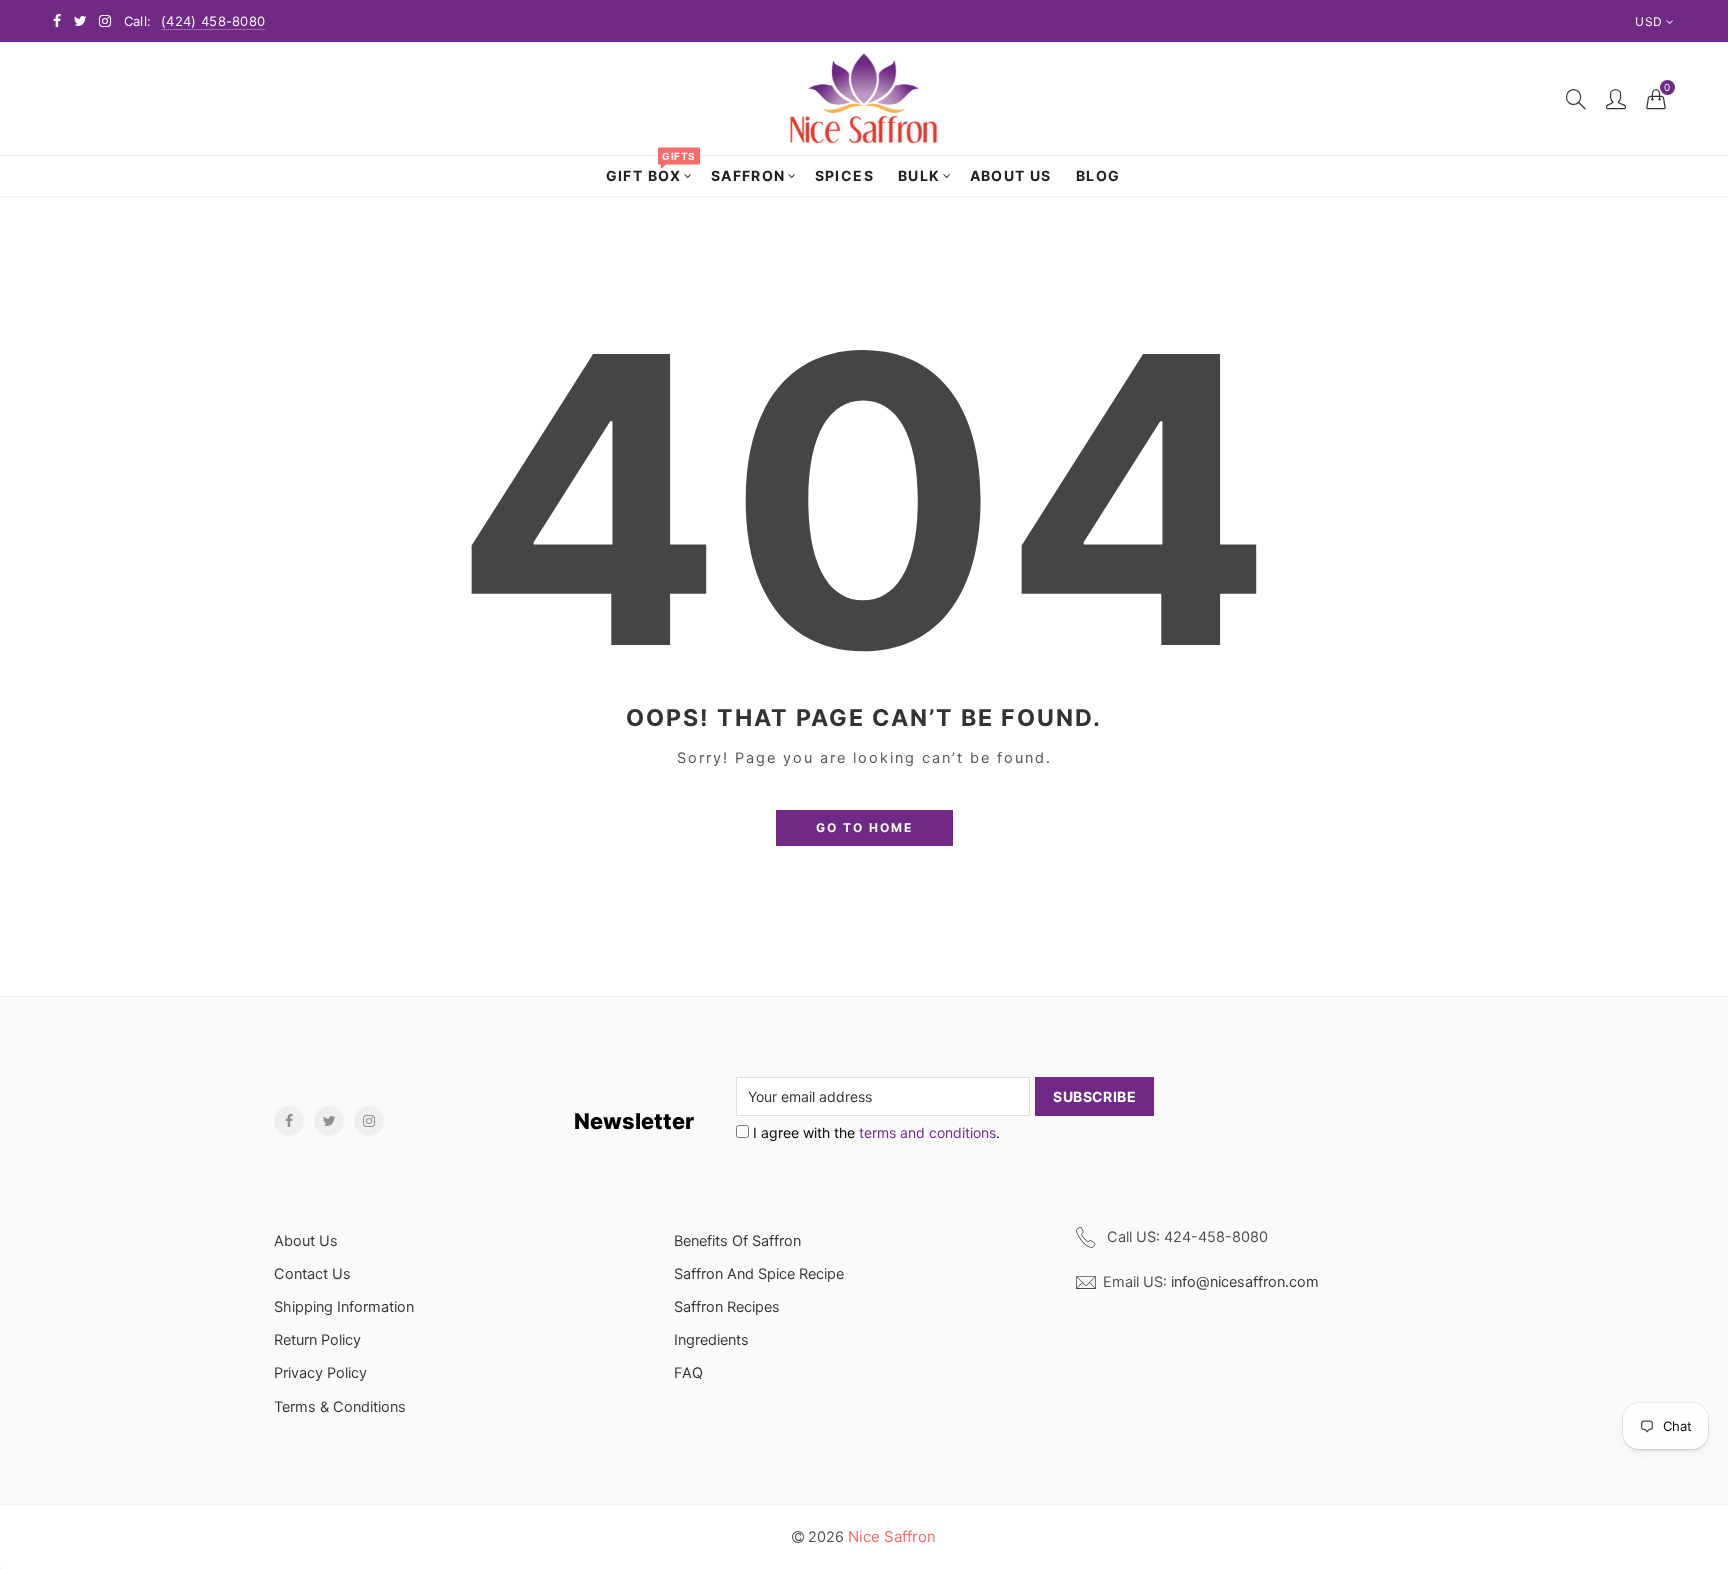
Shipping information (344, 1307)
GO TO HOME (864, 827)
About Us (1011, 175)
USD (1648, 21)
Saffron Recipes (727, 1307)
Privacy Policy (320, 1373)
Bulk (919, 175)
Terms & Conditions (340, 1407)
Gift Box (650, 170)
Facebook (289, 1121)
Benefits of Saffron (737, 1241)
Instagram (369, 1121)
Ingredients (711, 1340)
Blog (1098, 175)
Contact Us (312, 1274)
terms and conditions (927, 1132)
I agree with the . (874, 1132)
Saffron (748, 175)
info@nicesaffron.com (1245, 1282)
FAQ (688, 1373)
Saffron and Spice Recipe (759, 1274)
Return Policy (317, 1340)
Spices (844, 175)
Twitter (329, 1121)
